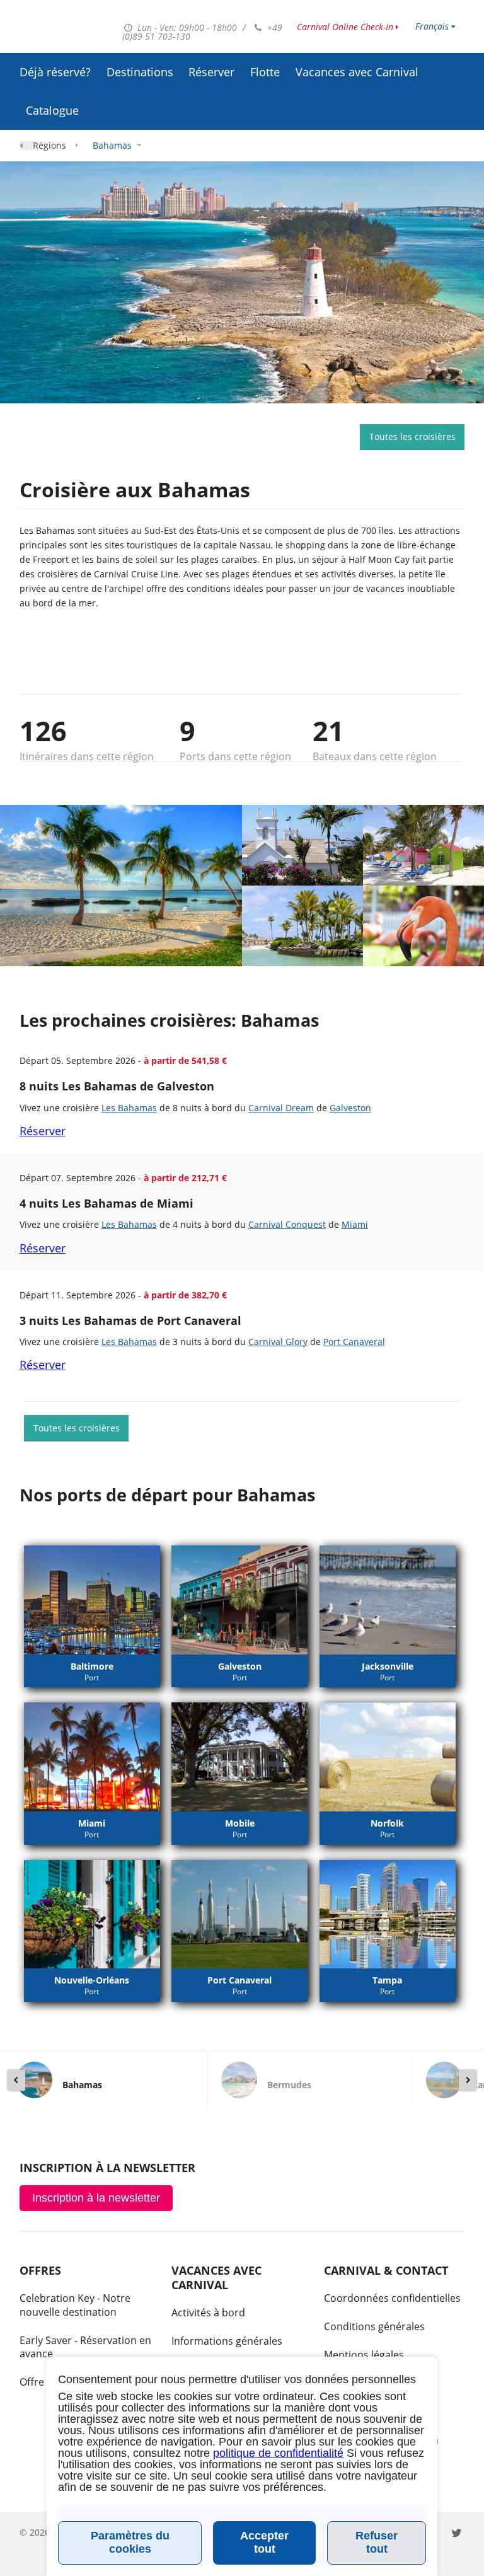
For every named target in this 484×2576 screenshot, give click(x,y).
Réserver (211, 72)
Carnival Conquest (287, 1224)
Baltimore (92, 1666)
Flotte (265, 72)
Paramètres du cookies (130, 2542)
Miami (355, 1224)
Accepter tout (264, 2542)
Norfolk (387, 1823)
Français (432, 26)
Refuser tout (377, 2542)
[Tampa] (388, 1915)
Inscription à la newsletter (96, 2198)
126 (43, 731)
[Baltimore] (92, 1600)
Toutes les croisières (412, 436)
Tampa (387, 1980)
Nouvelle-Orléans (92, 1980)
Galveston (350, 1108)
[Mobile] (239, 1757)
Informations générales (227, 2341)
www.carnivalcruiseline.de (65, 28)
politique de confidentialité (278, 2453)
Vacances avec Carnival (357, 72)
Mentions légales (364, 2355)
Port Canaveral (354, 1342)
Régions (49, 145)
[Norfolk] (388, 1757)
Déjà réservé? (55, 72)
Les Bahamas (129, 1108)
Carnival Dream (281, 1108)
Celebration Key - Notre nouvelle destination (75, 2305)
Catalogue (52, 110)
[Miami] (92, 1757)
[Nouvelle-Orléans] (92, 1915)
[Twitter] (457, 2532)
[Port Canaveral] (239, 1915)
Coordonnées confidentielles (392, 2298)
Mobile (240, 1823)
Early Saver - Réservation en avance (85, 2347)
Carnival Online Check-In (345, 27)
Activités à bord (208, 2313)
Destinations (140, 72)
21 (328, 731)
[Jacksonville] (388, 1600)
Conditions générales (374, 2326)
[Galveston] (239, 1600)
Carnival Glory (278, 1342)
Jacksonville (388, 1666)
